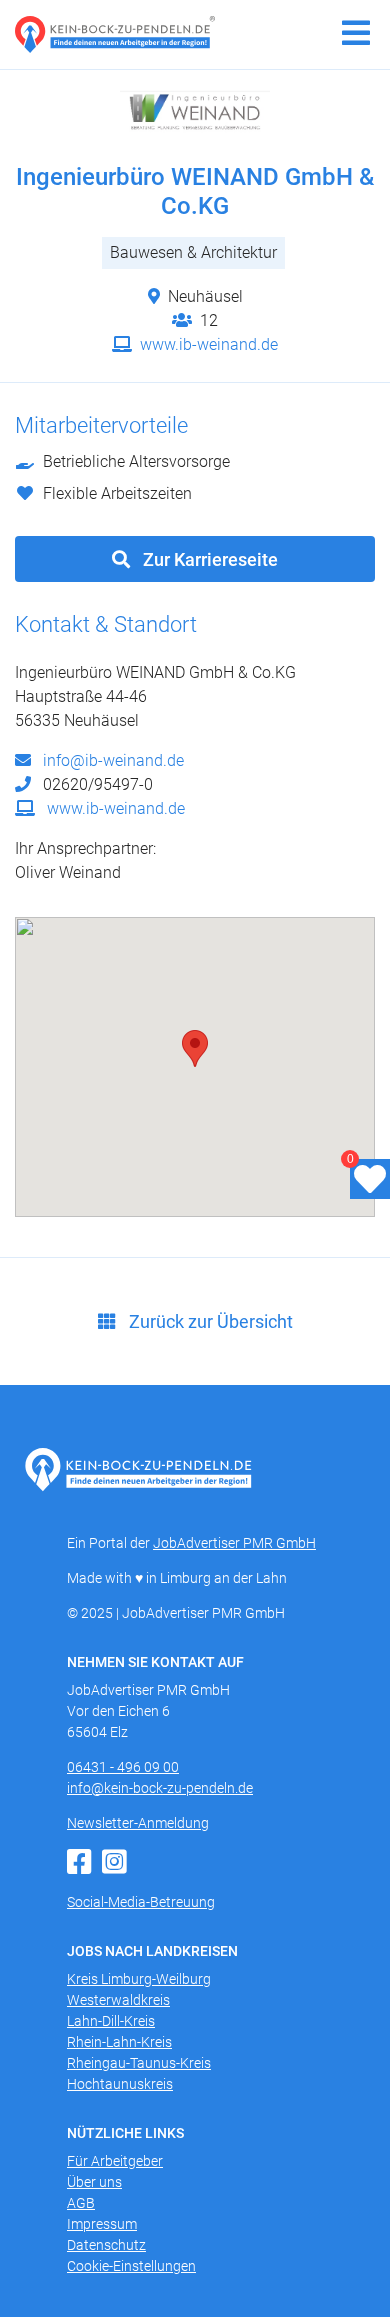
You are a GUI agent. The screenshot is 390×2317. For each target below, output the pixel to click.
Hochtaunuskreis (120, 2084)
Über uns (94, 2182)
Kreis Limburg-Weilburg (139, 1979)
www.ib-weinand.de (207, 344)
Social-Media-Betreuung (141, 1902)
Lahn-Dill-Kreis (111, 2021)
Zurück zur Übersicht (209, 1321)
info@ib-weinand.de (111, 760)
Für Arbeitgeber (115, 2161)
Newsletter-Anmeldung (138, 1823)
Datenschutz (106, 2245)
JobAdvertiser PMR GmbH (234, 1543)
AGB (81, 2203)
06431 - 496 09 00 (123, 1767)
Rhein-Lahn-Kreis (119, 2042)
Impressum (102, 2224)
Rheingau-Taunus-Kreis (139, 2063)
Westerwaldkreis (118, 2000)
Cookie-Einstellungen (131, 2266)
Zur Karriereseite (208, 559)
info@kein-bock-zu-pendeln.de (160, 1788)
